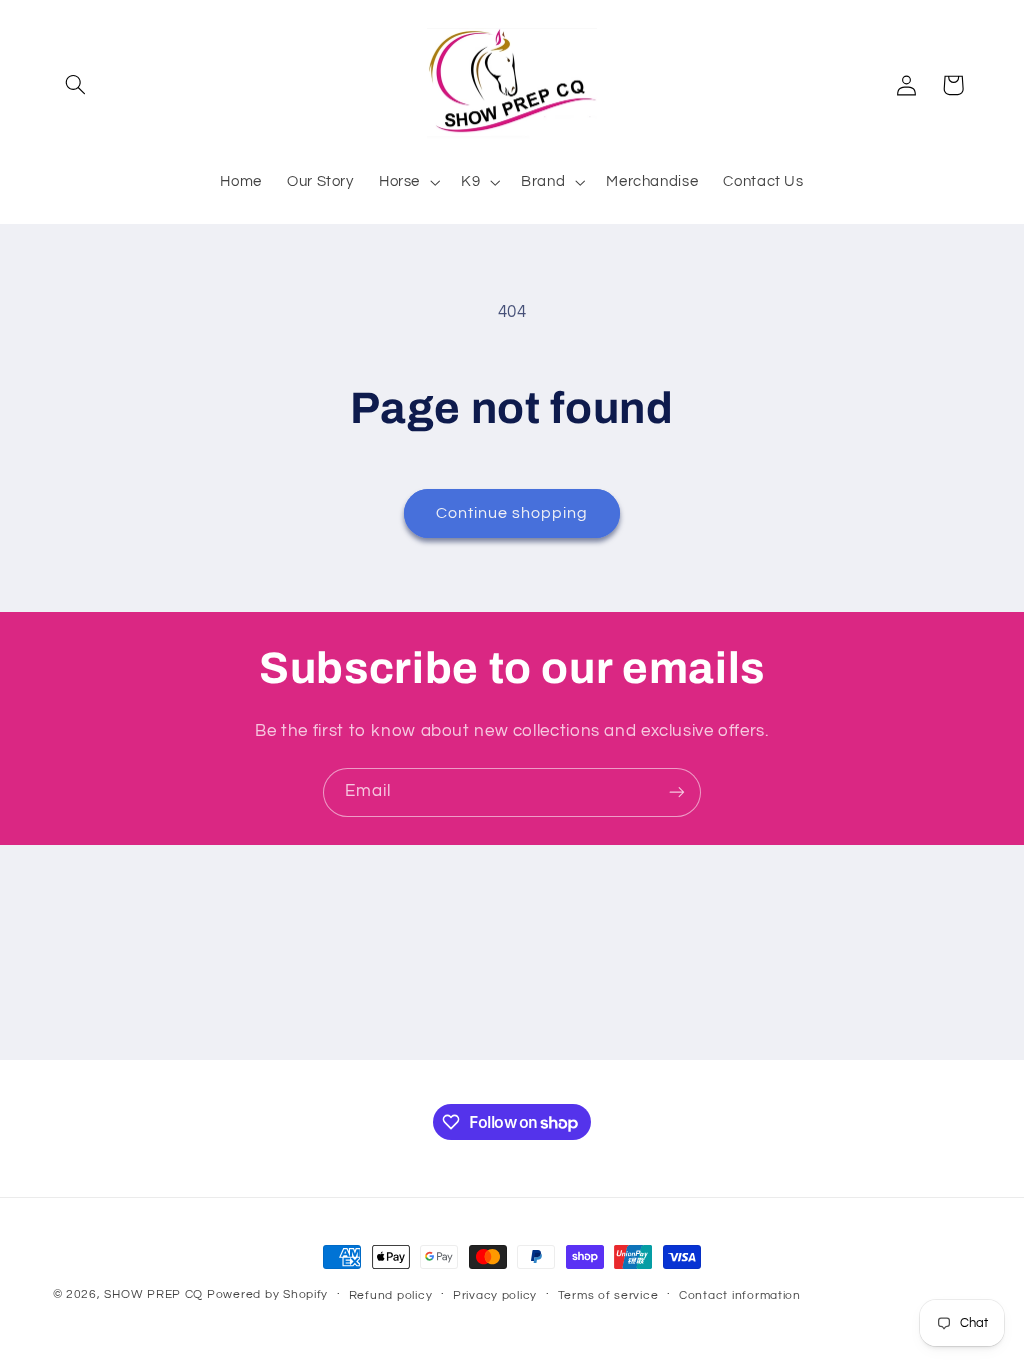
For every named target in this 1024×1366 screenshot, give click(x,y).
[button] (76, 85)
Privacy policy (495, 1295)
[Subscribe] (677, 792)
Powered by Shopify (267, 1294)
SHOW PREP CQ (153, 1294)
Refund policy (391, 1295)
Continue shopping (512, 513)
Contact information (740, 1295)
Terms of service (608, 1295)
